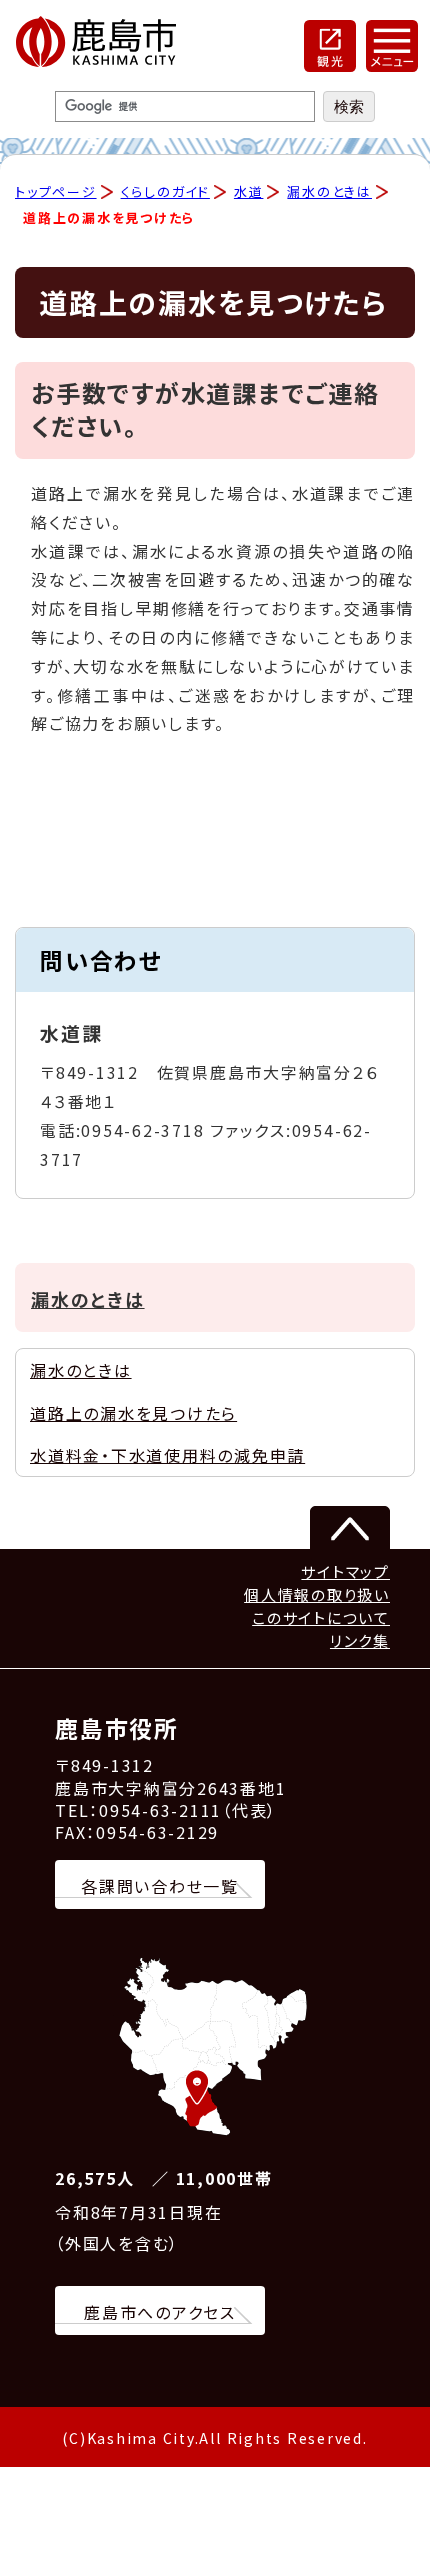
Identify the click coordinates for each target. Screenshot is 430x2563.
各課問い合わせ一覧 (160, 1886)
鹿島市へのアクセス (160, 2312)
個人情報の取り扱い (317, 1594)
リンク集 (360, 1640)
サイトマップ (345, 1571)
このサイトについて (321, 1617)
